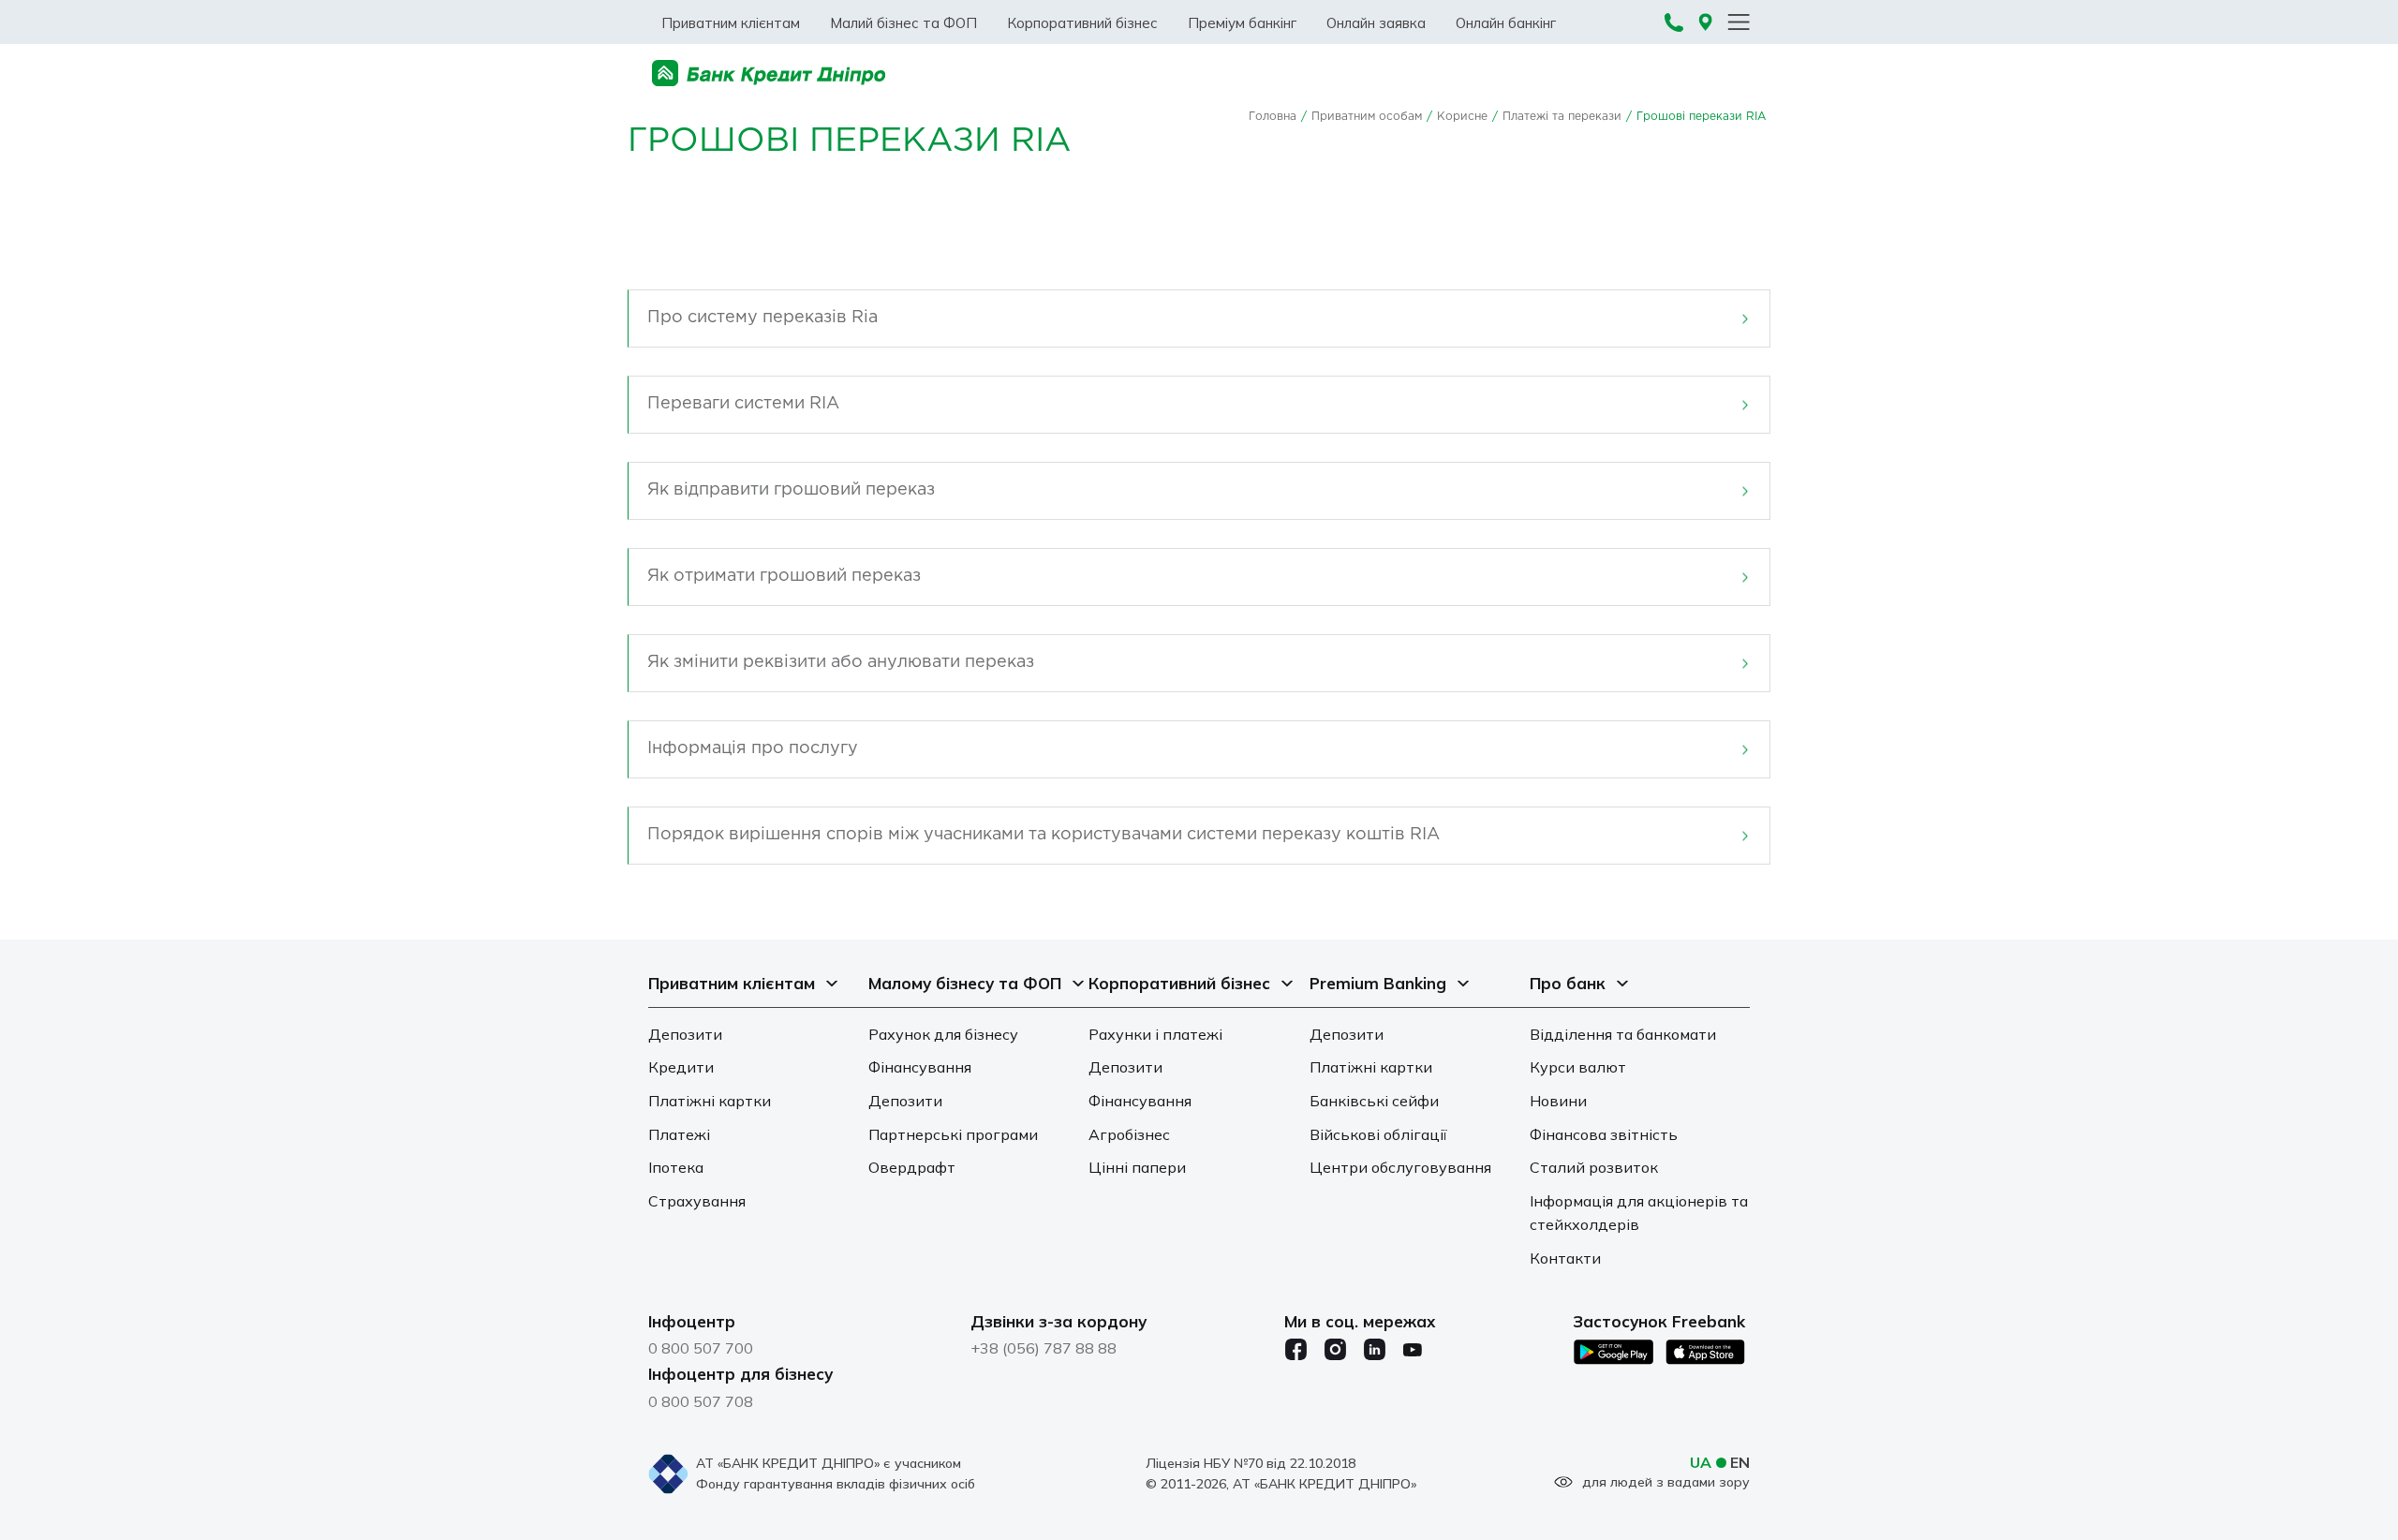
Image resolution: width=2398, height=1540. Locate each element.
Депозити (685, 1034)
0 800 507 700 (701, 1348)
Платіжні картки (710, 1101)
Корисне (1462, 117)
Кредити (681, 1067)
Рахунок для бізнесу (943, 1034)
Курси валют (1578, 1067)
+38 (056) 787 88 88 (1044, 1348)
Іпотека (676, 1167)
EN (1740, 1462)
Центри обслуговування (1400, 1167)
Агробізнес (1129, 1134)
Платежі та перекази (1562, 117)
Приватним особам (1367, 117)
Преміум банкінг (1242, 23)
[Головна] (769, 74)
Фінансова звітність (1604, 1134)
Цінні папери (1137, 1167)
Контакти (1565, 1258)
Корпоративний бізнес (1082, 23)
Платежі (679, 1134)
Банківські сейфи (1374, 1101)
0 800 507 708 (701, 1401)
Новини (1558, 1101)
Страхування (697, 1201)
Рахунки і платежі (1155, 1034)
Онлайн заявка (1376, 23)
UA (1701, 1462)
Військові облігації (1378, 1134)
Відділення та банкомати (1623, 1034)
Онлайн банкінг (1506, 23)
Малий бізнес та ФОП (903, 23)
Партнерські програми (953, 1134)
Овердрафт (912, 1167)
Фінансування (920, 1067)
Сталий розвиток (1594, 1167)
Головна (1273, 117)
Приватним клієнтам (731, 23)
